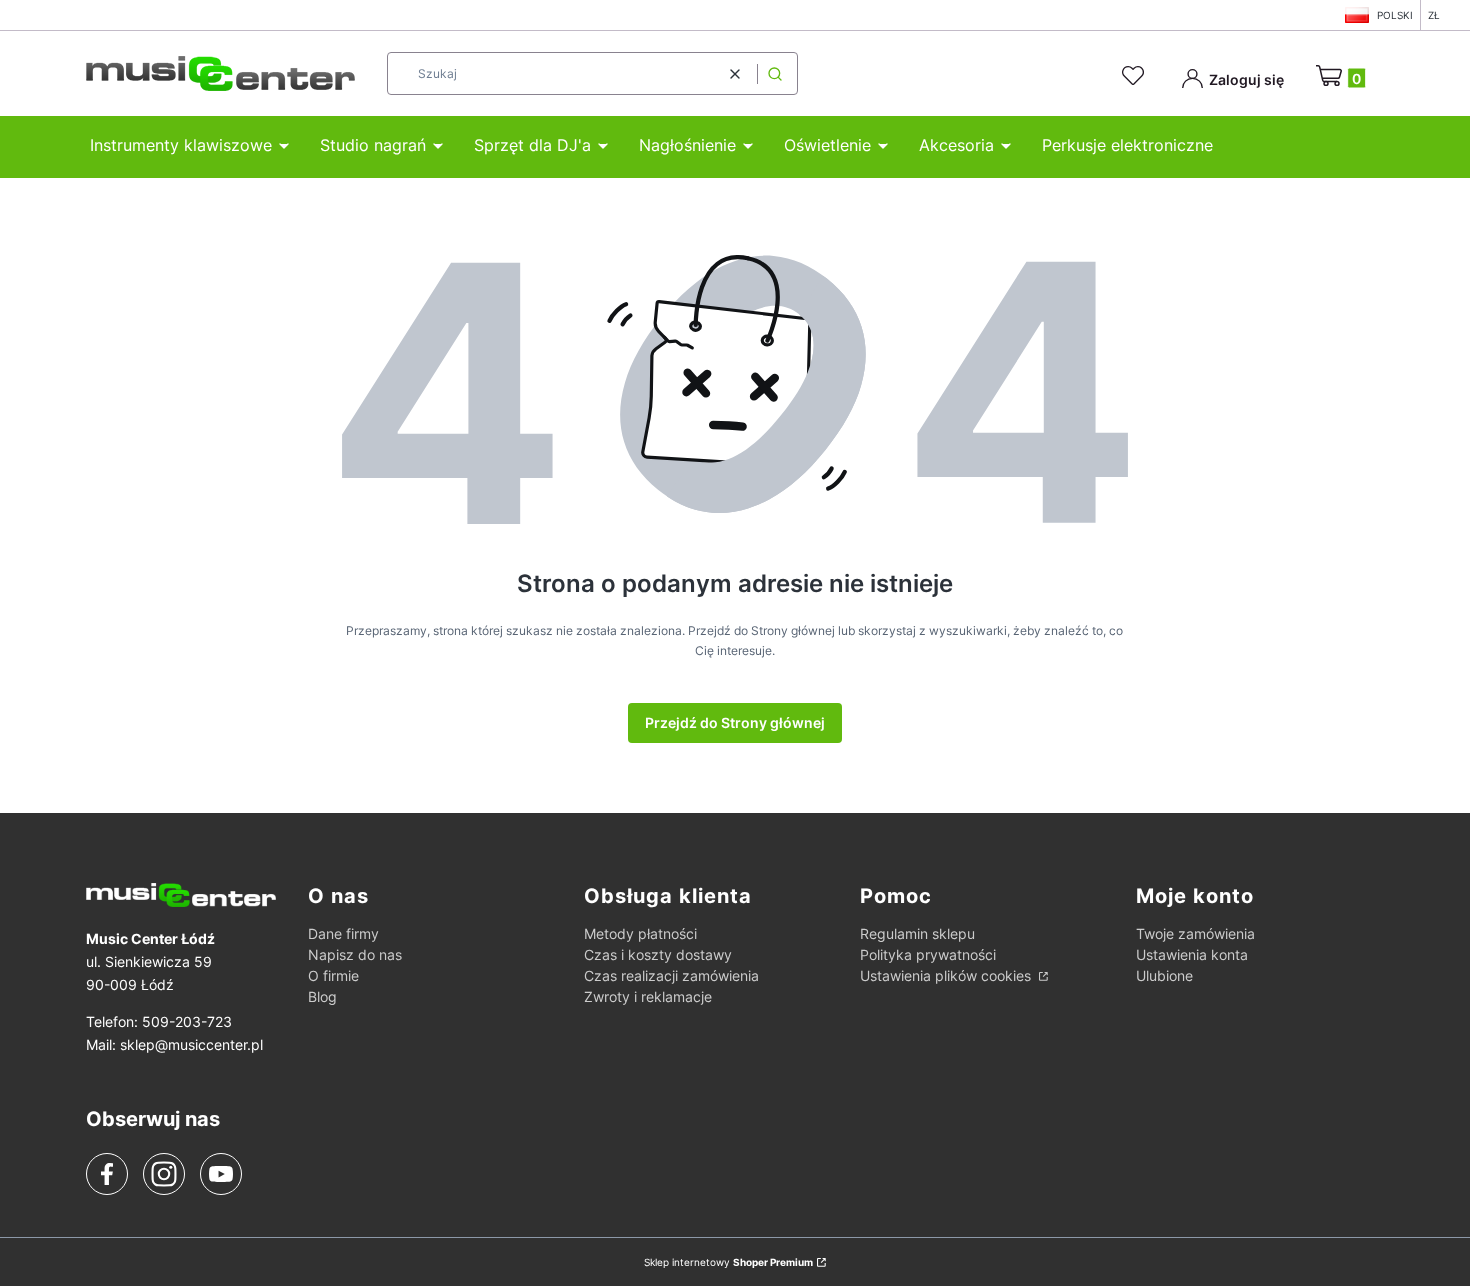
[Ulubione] (1136, 76)
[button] (775, 73)
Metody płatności (640, 933)
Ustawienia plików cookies (947, 975)
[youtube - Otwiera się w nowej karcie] (220, 1174)
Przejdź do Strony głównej (735, 722)
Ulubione (1164, 975)
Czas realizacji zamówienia (671, 975)
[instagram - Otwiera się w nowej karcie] (164, 1174)
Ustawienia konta (1192, 954)
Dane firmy (343, 933)
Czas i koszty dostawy (658, 954)
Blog (322, 996)
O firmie (333, 975)
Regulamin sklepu (917, 933)
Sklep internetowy (728, 1262)
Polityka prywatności (928, 954)
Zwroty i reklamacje (648, 996)
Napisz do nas (355, 954)
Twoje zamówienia (1195, 933)
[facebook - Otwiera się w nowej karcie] (107, 1174)
